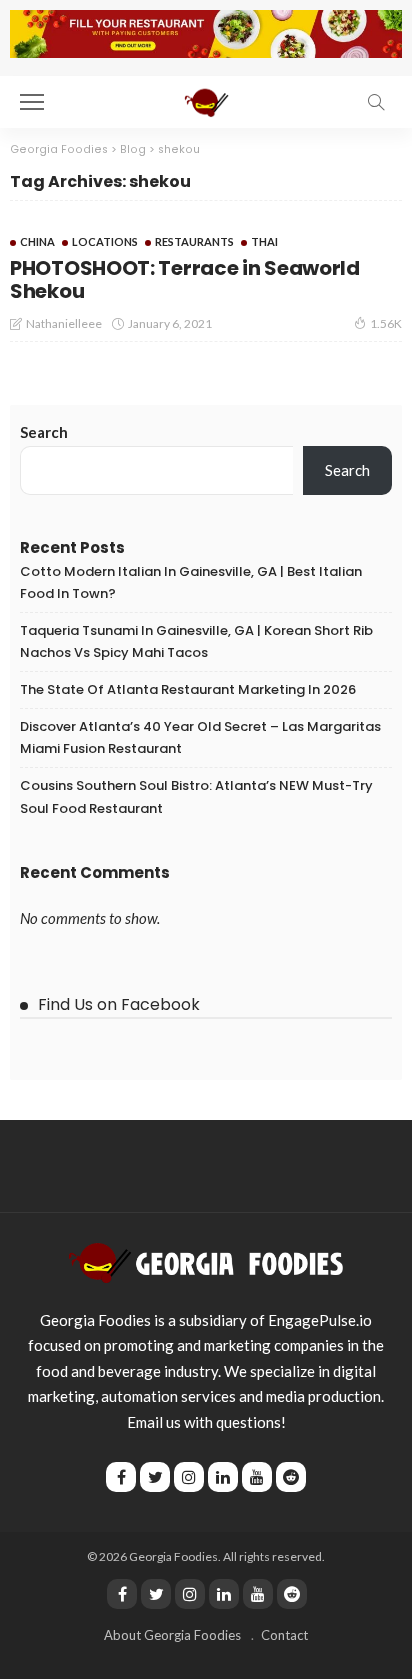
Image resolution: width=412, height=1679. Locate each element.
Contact (284, 1635)
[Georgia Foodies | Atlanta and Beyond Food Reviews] (206, 99)
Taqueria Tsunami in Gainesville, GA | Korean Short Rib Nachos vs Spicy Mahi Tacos (196, 641)
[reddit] (292, 1594)
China (37, 241)
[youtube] (258, 1594)
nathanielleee (64, 323)
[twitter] (156, 1594)
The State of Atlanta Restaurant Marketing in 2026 (188, 689)
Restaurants (194, 241)
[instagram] (190, 1594)
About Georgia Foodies (172, 1635)
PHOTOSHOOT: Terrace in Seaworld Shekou (185, 279)
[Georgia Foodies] (205, 1260)
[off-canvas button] (32, 102)
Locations (105, 241)
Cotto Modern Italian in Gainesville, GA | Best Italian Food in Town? (191, 582)
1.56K (386, 323)
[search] (376, 102)
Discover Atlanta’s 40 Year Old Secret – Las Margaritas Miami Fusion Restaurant (200, 737)
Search (44, 432)
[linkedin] (224, 1594)
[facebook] (122, 1594)
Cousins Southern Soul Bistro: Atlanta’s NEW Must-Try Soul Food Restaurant (196, 796)
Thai (264, 241)
